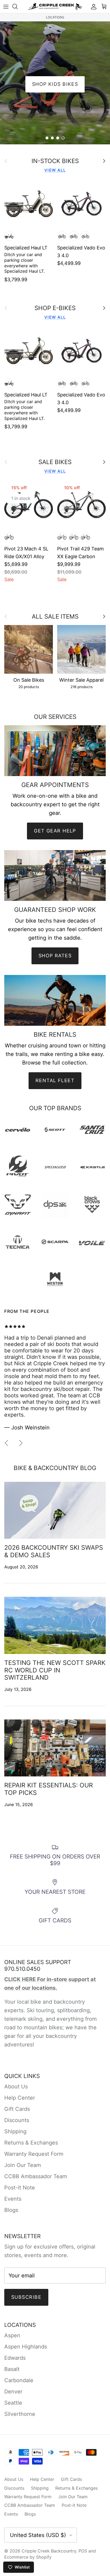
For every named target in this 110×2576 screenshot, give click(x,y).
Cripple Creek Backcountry (49, 2551)
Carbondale (19, 2380)
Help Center (20, 2098)
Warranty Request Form (34, 2154)
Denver (13, 2392)
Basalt (12, 2369)
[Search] (18, 6)
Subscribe (26, 2297)
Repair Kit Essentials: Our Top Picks (49, 1789)
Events (13, 2199)
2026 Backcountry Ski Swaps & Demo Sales (54, 1551)
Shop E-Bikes (55, 123)
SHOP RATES (55, 956)
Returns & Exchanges (31, 2143)
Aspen (12, 2335)
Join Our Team (23, 2165)
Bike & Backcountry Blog (55, 1468)
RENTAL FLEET (55, 1080)
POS (83, 2551)
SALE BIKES (55, 462)
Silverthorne (20, 2414)
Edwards (15, 2358)
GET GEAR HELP (55, 831)
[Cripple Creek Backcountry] (55, 7)
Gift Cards (17, 2109)
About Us (16, 2087)
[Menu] (6, 6)
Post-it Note (20, 2188)
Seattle (13, 2403)
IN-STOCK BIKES (55, 161)
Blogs (11, 2210)
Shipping (15, 2131)
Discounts (17, 2120)
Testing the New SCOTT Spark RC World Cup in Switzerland (55, 1670)
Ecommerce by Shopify (28, 2557)
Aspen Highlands (26, 2347)
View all (55, 170)
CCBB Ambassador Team (36, 2176)
